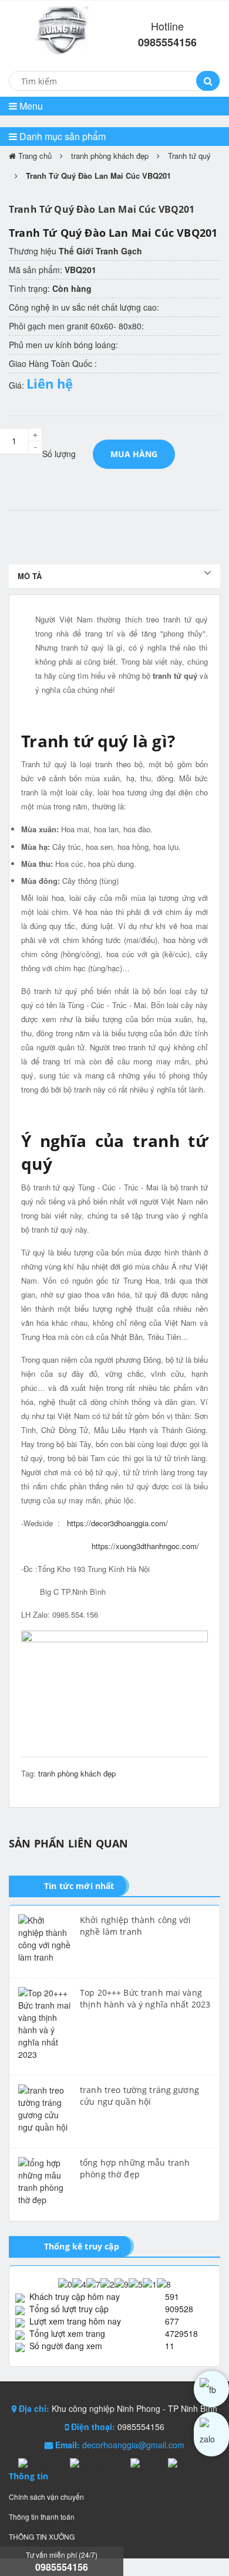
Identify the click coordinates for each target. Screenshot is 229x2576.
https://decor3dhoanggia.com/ (117, 1523)
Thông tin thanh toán (42, 2517)
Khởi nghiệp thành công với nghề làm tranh (136, 1926)
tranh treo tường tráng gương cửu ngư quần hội (139, 2096)
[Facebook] (41, 2463)
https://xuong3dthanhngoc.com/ (145, 1546)
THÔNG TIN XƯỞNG (42, 2536)
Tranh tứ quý (189, 156)
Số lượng (59, 454)
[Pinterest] (186, 2463)
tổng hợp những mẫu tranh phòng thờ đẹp (135, 2168)
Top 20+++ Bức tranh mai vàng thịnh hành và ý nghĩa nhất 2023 (145, 1998)
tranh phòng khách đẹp (110, 156)
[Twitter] (146, 2463)
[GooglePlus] (97, 2463)
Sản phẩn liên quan (68, 1843)
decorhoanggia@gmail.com (133, 2445)
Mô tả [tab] (30, 576)
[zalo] (211, 2434)
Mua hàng (134, 454)
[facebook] (211, 2389)
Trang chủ (34, 156)
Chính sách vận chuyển (46, 2497)
